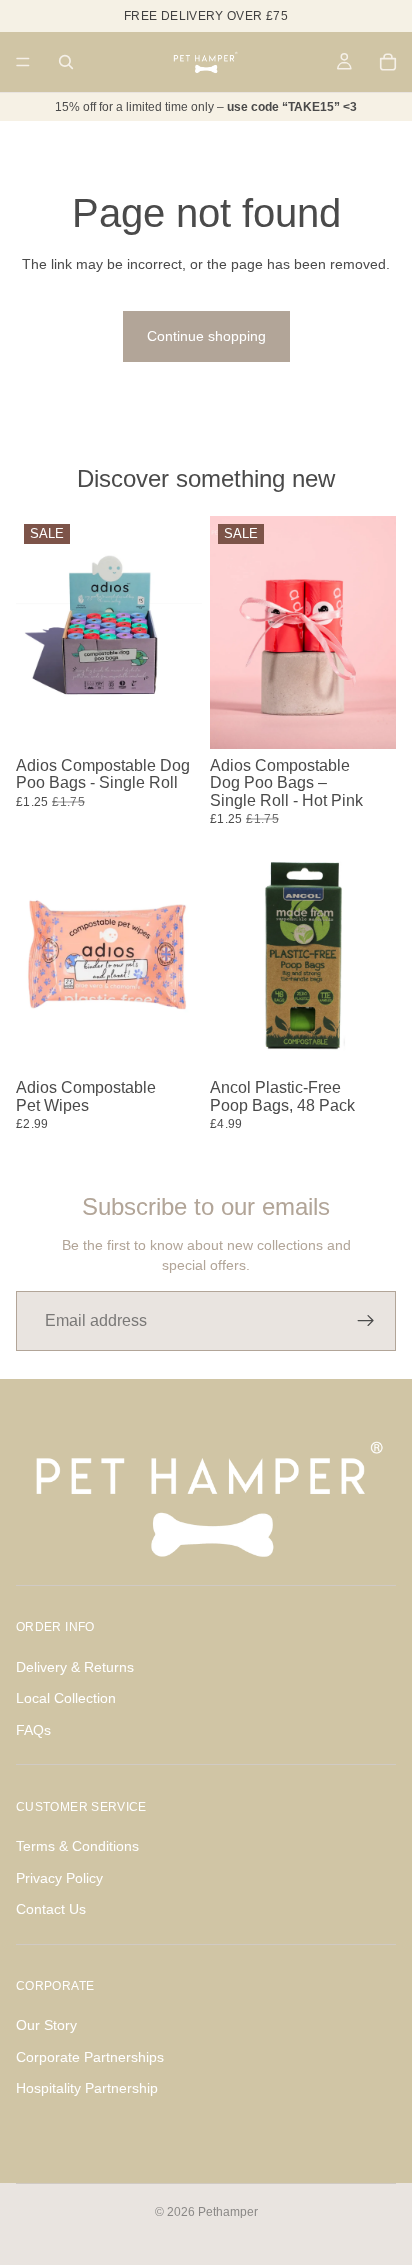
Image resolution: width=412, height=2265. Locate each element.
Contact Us (51, 1909)
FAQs (33, 1730)
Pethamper (228, 2212)
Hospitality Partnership (87, 2089)
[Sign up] (366, 1321)
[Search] (66, 62)
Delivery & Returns (75, 1667)
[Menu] (23, 62)
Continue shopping (206, 336)
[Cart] (388, 62)
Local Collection (66, 1698)
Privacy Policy (59, 1878)
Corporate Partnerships (90, 2057)
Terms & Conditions (77, 1846)
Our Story (46, 2025)
